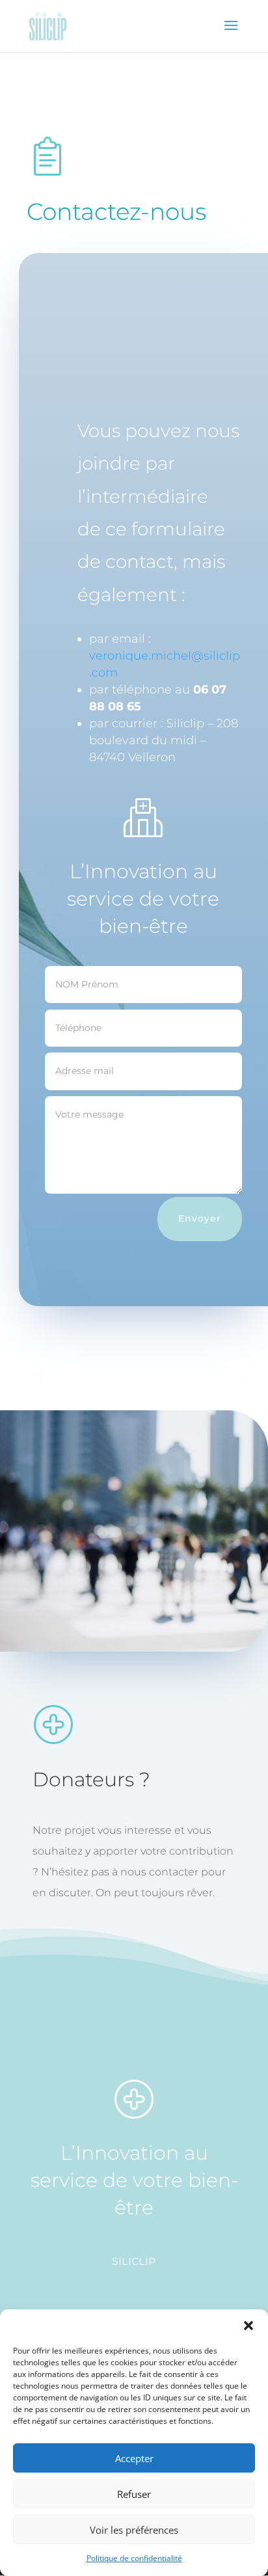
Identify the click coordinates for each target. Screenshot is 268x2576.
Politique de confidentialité (134, 2558)
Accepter (134, 2458)
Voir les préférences (134, 2530)
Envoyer (200, 1218)
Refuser (134, 2494)
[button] (248, 2326)
